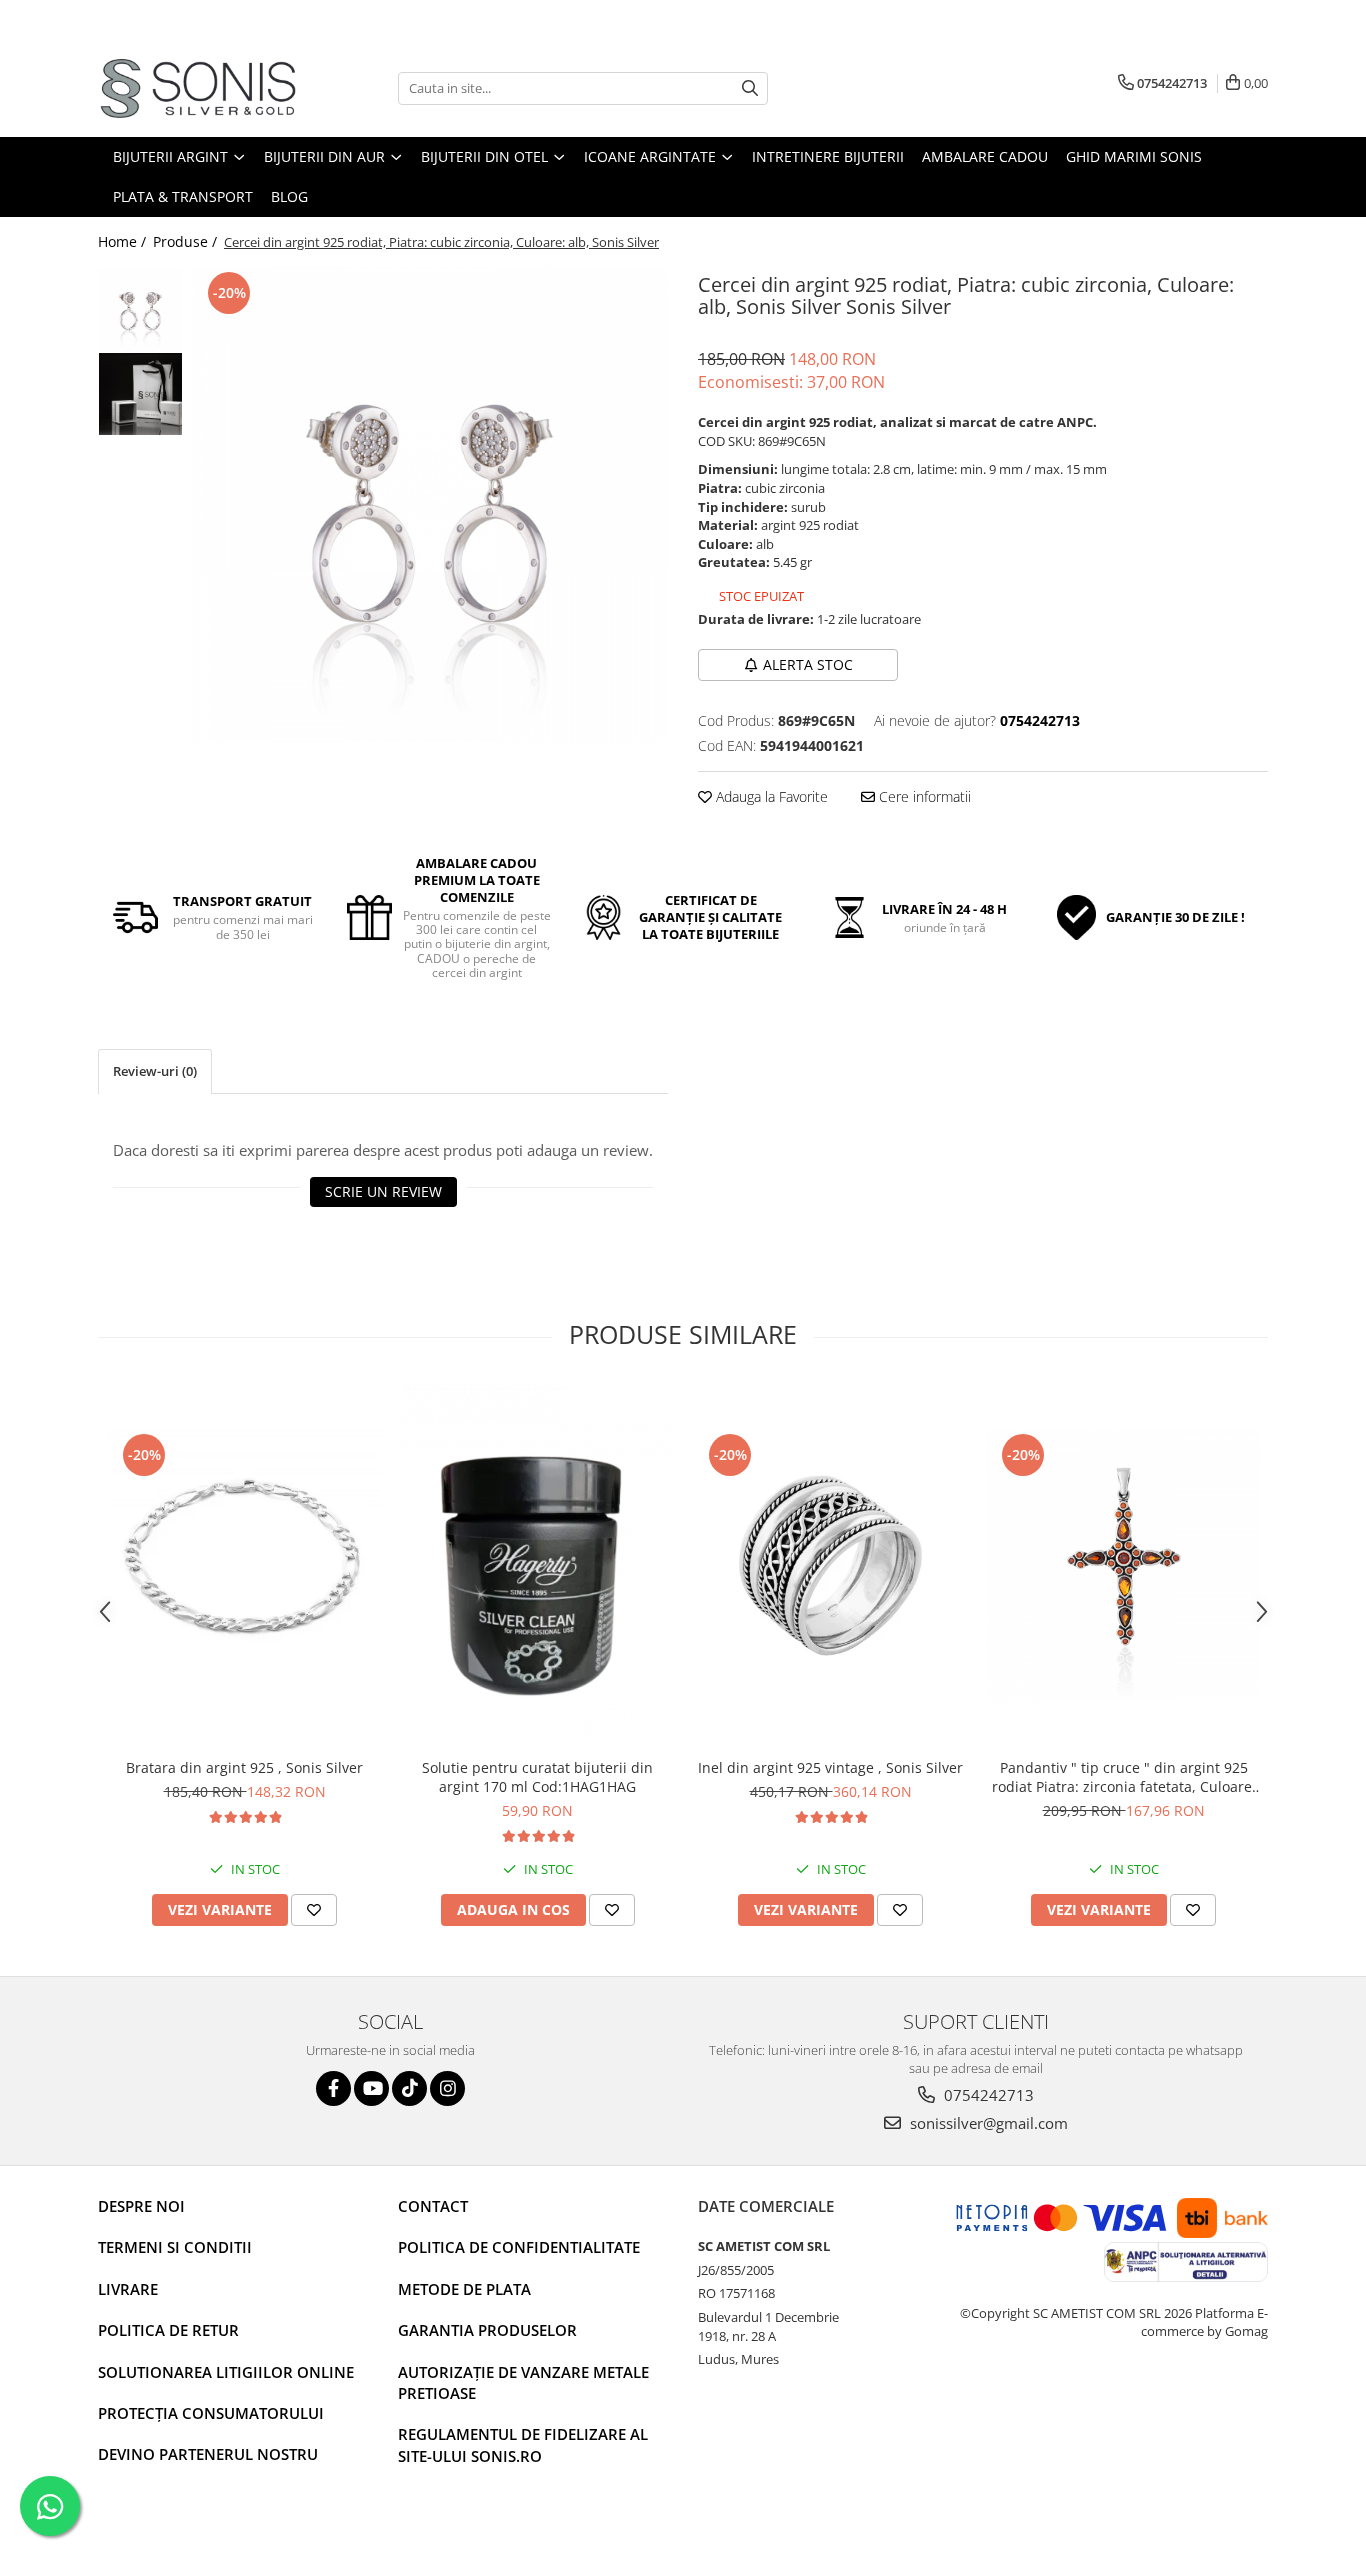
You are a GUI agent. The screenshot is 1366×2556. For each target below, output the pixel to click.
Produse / (187, 241)
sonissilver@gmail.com (987, 2123)
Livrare (128, 2289)
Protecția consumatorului (211, 2413)
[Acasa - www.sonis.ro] (198, 88)
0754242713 (987, 2095)
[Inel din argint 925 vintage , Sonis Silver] (830, 1565)
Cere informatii (923, 796)
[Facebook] (333, 2088)
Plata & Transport (183, 196)
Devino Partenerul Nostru (208, 2454)
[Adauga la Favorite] (314, 1910)
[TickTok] (409, 2088)
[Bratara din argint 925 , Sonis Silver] (244, 1565)
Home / (124, 241)
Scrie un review (383, 1191)
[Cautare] (750, 88)
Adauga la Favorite (770, 796)
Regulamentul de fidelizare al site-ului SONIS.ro (523, 2444)
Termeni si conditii (175, 2247)
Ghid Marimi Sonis (1134, 156)
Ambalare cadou (985, 156)
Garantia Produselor (487, 2330)
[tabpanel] (430, 504)
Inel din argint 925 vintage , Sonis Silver (830, 1767)
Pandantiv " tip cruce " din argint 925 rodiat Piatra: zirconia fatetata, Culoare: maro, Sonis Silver (1124, 1777)
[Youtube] (371, 2088)
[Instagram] (447, 2088)
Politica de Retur (168, 2330)
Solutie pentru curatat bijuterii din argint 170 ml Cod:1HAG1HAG (537, 1777)
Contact (433, 2206)
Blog (289, 196)
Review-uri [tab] (155, 1071)
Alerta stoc (808, 664)
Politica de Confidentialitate (519, 2247)
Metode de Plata (464, 2289)
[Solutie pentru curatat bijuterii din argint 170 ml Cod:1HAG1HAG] (537, 1565)
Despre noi (141, 2206)
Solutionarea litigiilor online (226, 2372)
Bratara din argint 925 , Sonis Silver (244, 1767)
